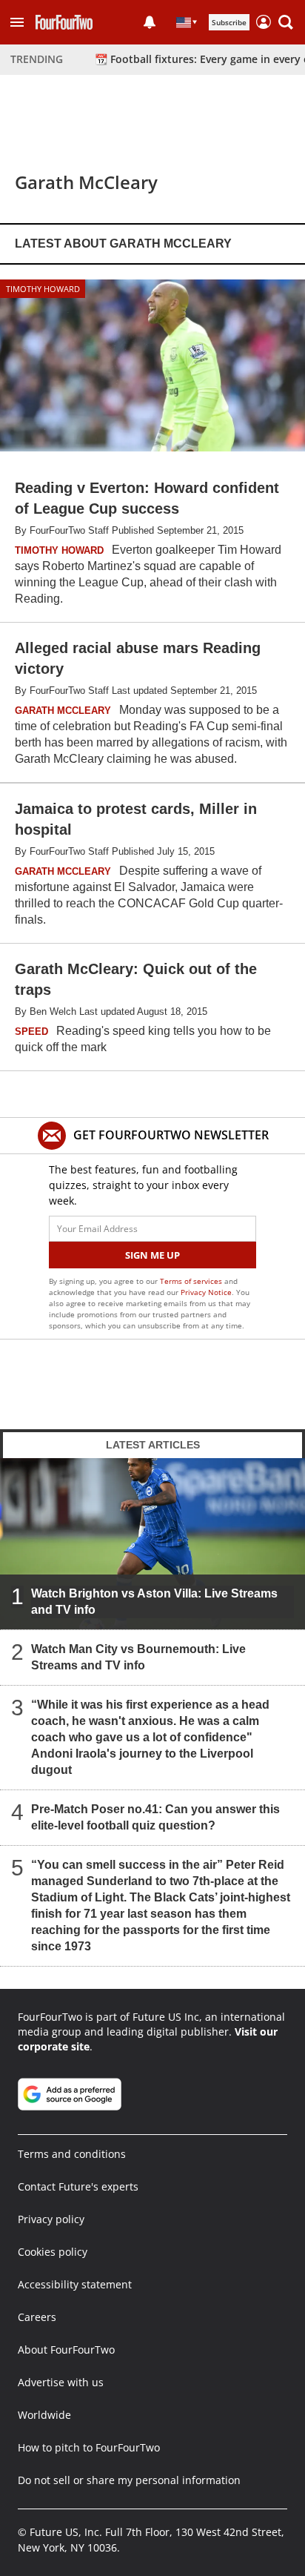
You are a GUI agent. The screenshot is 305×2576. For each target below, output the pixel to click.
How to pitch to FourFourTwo (89, 2447)
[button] (17, 22)
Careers (37, 2317)
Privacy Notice (206, 1292)
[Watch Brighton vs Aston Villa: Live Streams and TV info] (152, 1543)
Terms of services (192, 1281)
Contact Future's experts (78, 2186)
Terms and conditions (72, 2154)
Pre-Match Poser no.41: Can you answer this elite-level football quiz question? (155, 1817)
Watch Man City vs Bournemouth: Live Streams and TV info (138, 1657)
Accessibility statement (75, 2284)
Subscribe (229, 22)
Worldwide (44, 2415)
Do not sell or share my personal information (129, 2480)
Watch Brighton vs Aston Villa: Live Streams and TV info (154, 1602)
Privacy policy (51, 2219)
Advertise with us (61, 2382)
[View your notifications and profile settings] (150, 22)
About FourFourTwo (66, 2350)
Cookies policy (53, 2252)
